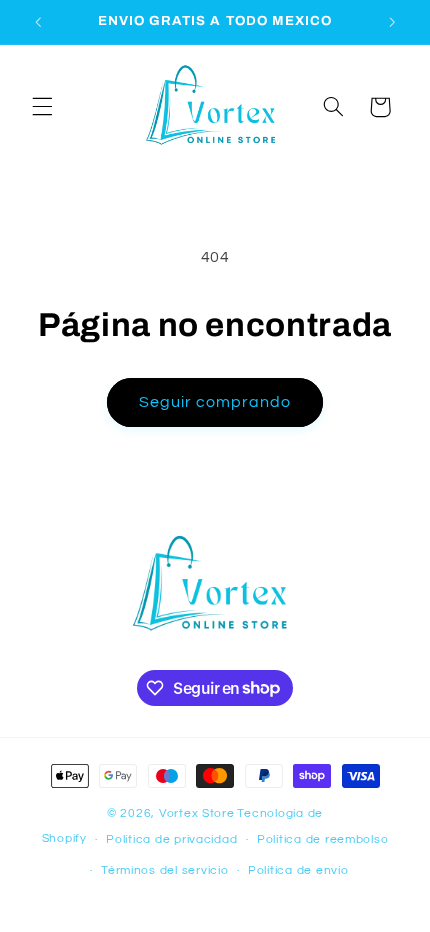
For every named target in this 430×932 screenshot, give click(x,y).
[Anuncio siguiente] (392, 22)
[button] (42, 107)
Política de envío (298, 870)
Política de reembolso (322, 839)
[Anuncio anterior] (38, 22)
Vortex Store (197, 813)
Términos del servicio (164, 870)
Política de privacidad (171, 839)
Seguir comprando (215, 402)
